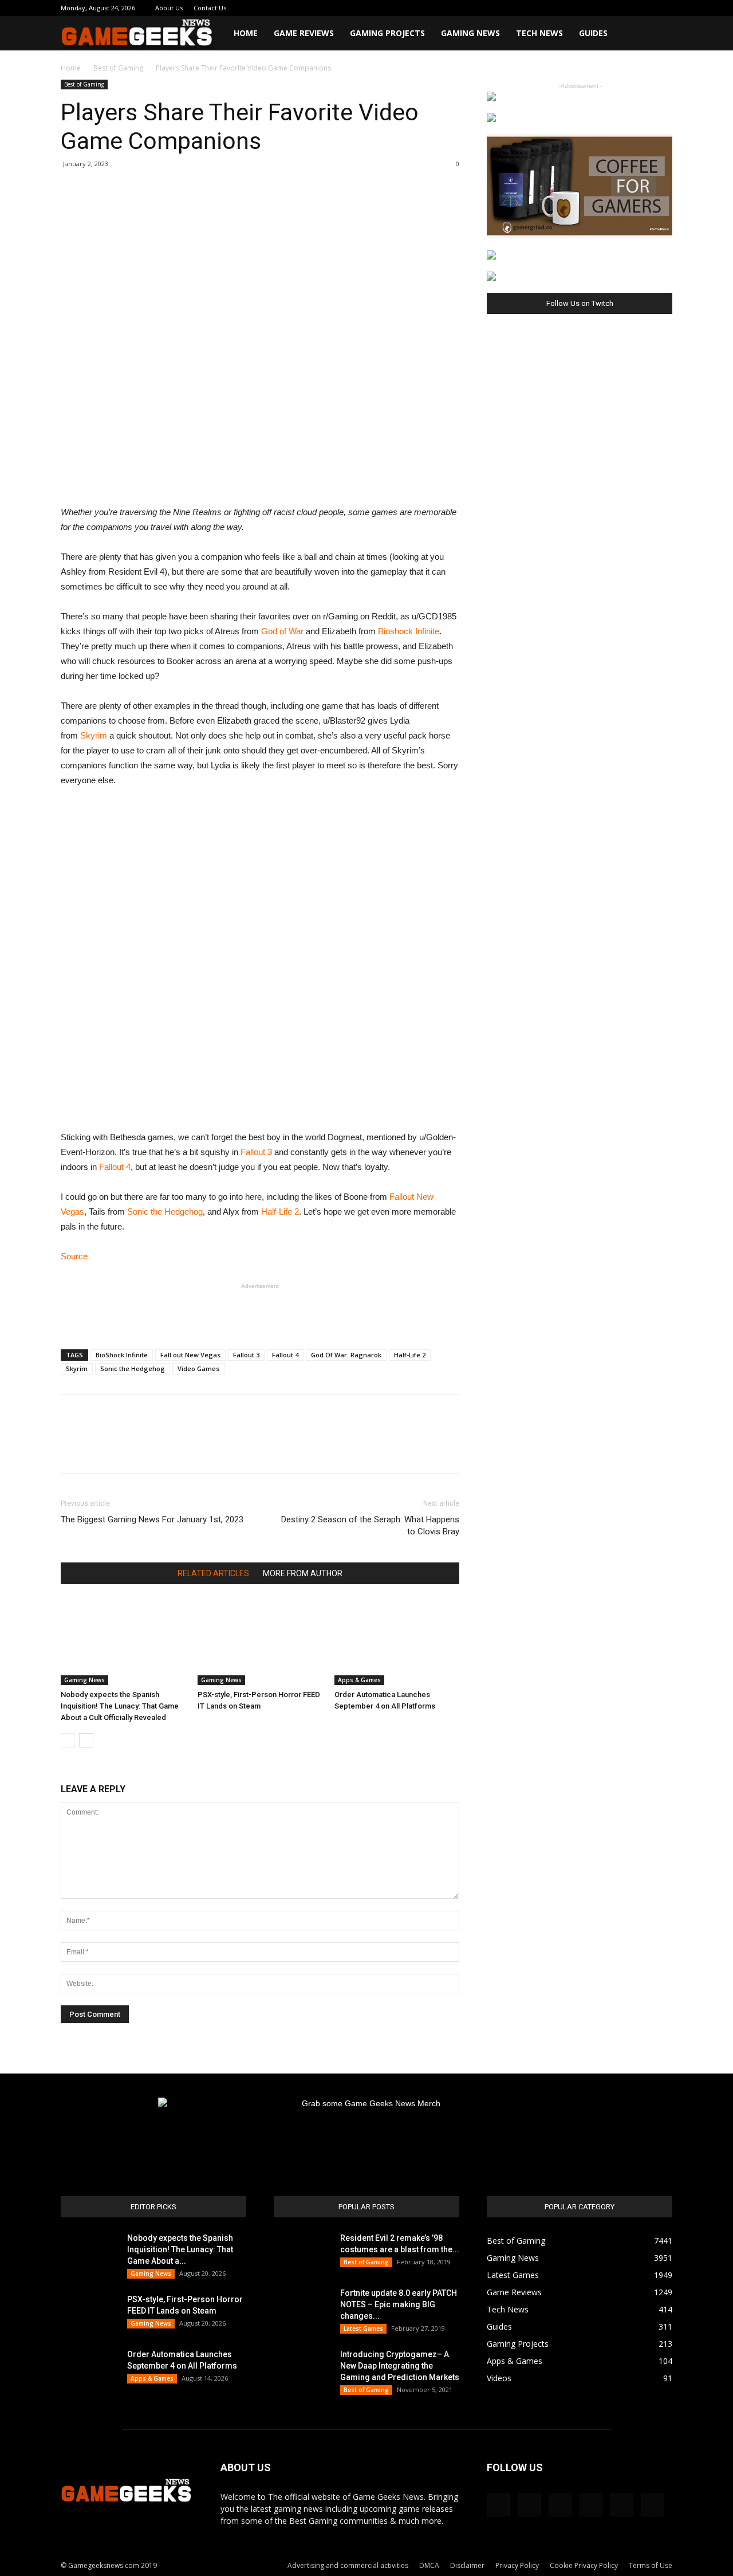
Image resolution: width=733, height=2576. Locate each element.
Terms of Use (651, 2565)
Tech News (539, 33)
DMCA (429, 2565)
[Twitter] (626, 8)
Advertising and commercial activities (348, 2565)
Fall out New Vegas (190, 1355)
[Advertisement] (260, 1311)
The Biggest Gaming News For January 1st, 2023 (152, 1519)
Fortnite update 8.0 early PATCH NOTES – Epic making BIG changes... (399, 2304)
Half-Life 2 (280, 1212)
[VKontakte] (645, 8)
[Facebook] (569, 8)
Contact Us (210, 8)
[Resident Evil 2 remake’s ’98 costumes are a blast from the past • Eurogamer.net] (302, 2252)
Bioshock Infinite (409, 631)
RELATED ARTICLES (213, 1573)
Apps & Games (359, 1680)
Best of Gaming (118, 68)
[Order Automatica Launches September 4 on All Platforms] (397, 1642)
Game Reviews (304, 33)
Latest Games (363, 2328)
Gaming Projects (387, 33)
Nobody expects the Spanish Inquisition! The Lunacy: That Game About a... (180, 2249)
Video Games (198, 1368)
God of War (282, 631)
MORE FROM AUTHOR (303, 1573)
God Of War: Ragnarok (346, 1355)
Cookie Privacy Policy (584, 2565)
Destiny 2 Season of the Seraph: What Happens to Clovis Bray (370, 1525)
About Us (169, 8)
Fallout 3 (256, 1152)
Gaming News (470, 33)
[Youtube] (664, 8)
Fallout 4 (115, 1167)
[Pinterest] (607, 8)
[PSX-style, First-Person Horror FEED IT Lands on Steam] (260, 1642)
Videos (499, 2378)
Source (74, 1256)
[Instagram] (588, 8)
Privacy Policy (517, 2565)
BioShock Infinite (122, 1355)
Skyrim (94, 735)
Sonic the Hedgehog (165, 1212)
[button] (659, 34)
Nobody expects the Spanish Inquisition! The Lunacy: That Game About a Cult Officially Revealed (120, 1706)
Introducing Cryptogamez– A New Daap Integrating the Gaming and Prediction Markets (400, 2366)
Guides (593, 33)
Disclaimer (467, 2565)
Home (246, 33)
